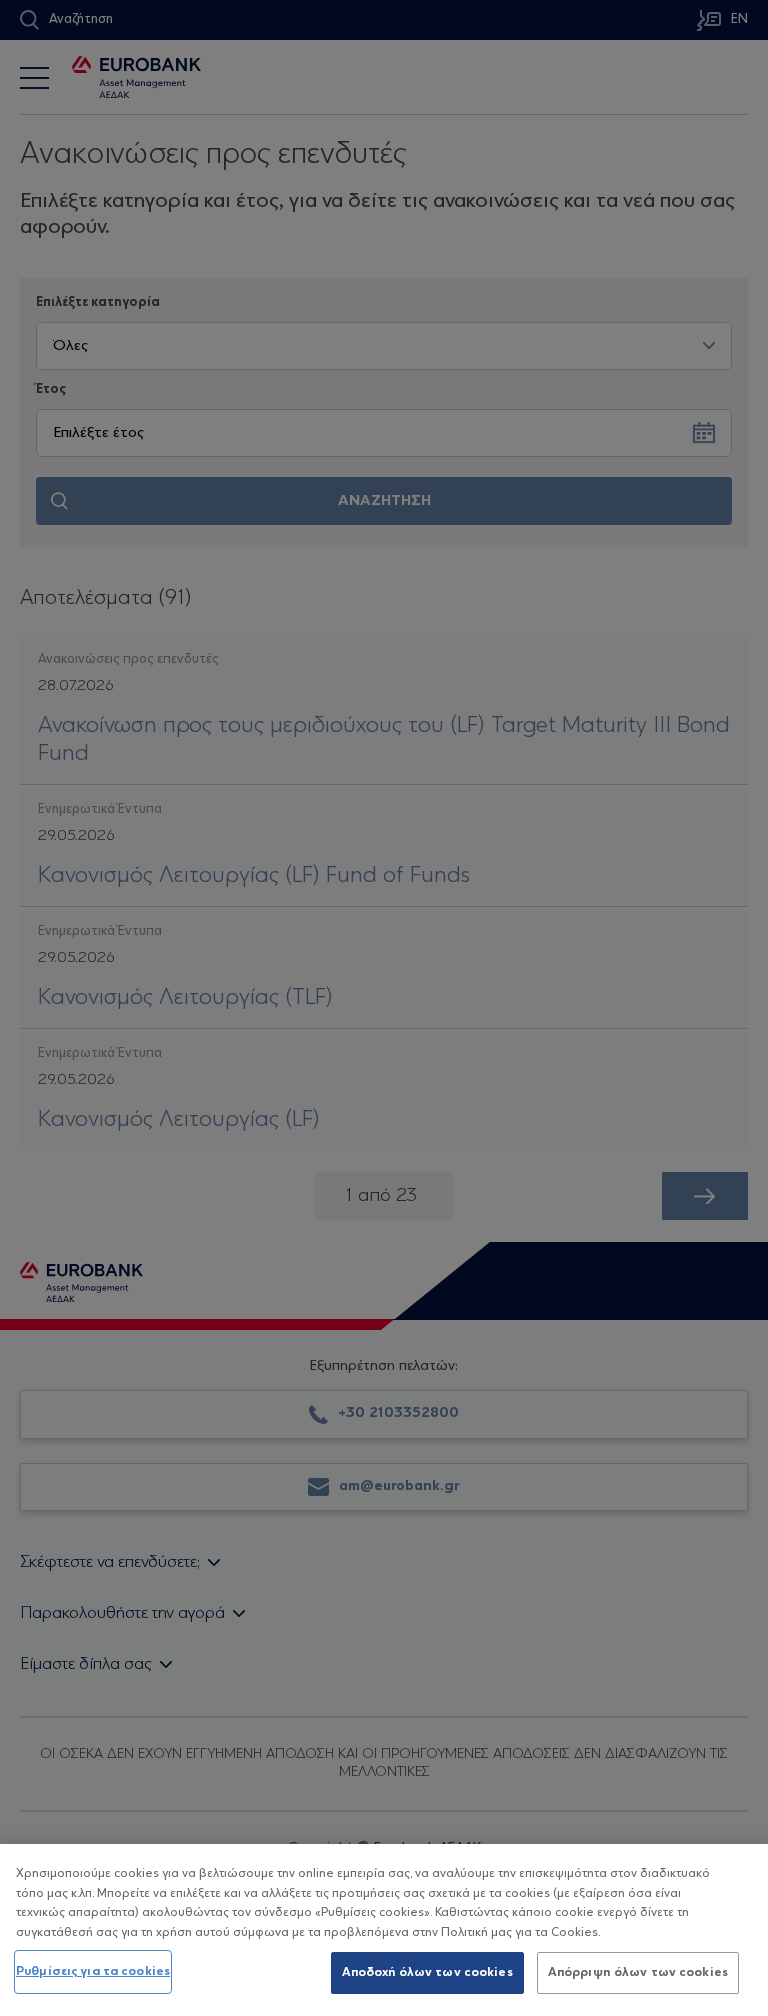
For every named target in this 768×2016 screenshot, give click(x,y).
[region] (384, 1930)
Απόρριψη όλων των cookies (638, 1972)
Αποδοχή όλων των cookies (427, 1972)
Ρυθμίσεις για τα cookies (93, 1971)
